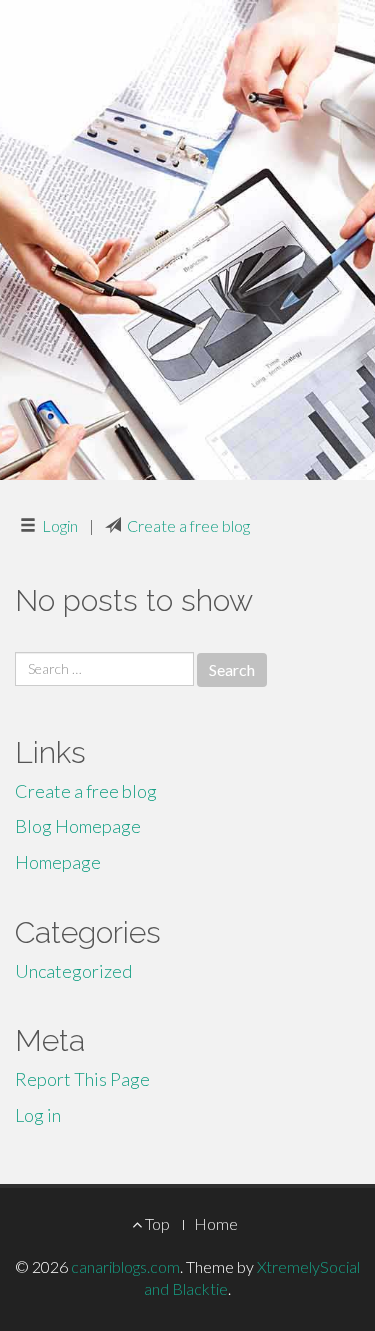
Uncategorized (73, 971)
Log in (38, 1115)
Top (156, 1223)
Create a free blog (188, 525)
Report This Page (82, 1079)
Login (60, 525)
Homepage (58, 862)
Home (216, 1223)
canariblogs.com (125, 1266)
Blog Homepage (78, 826)
